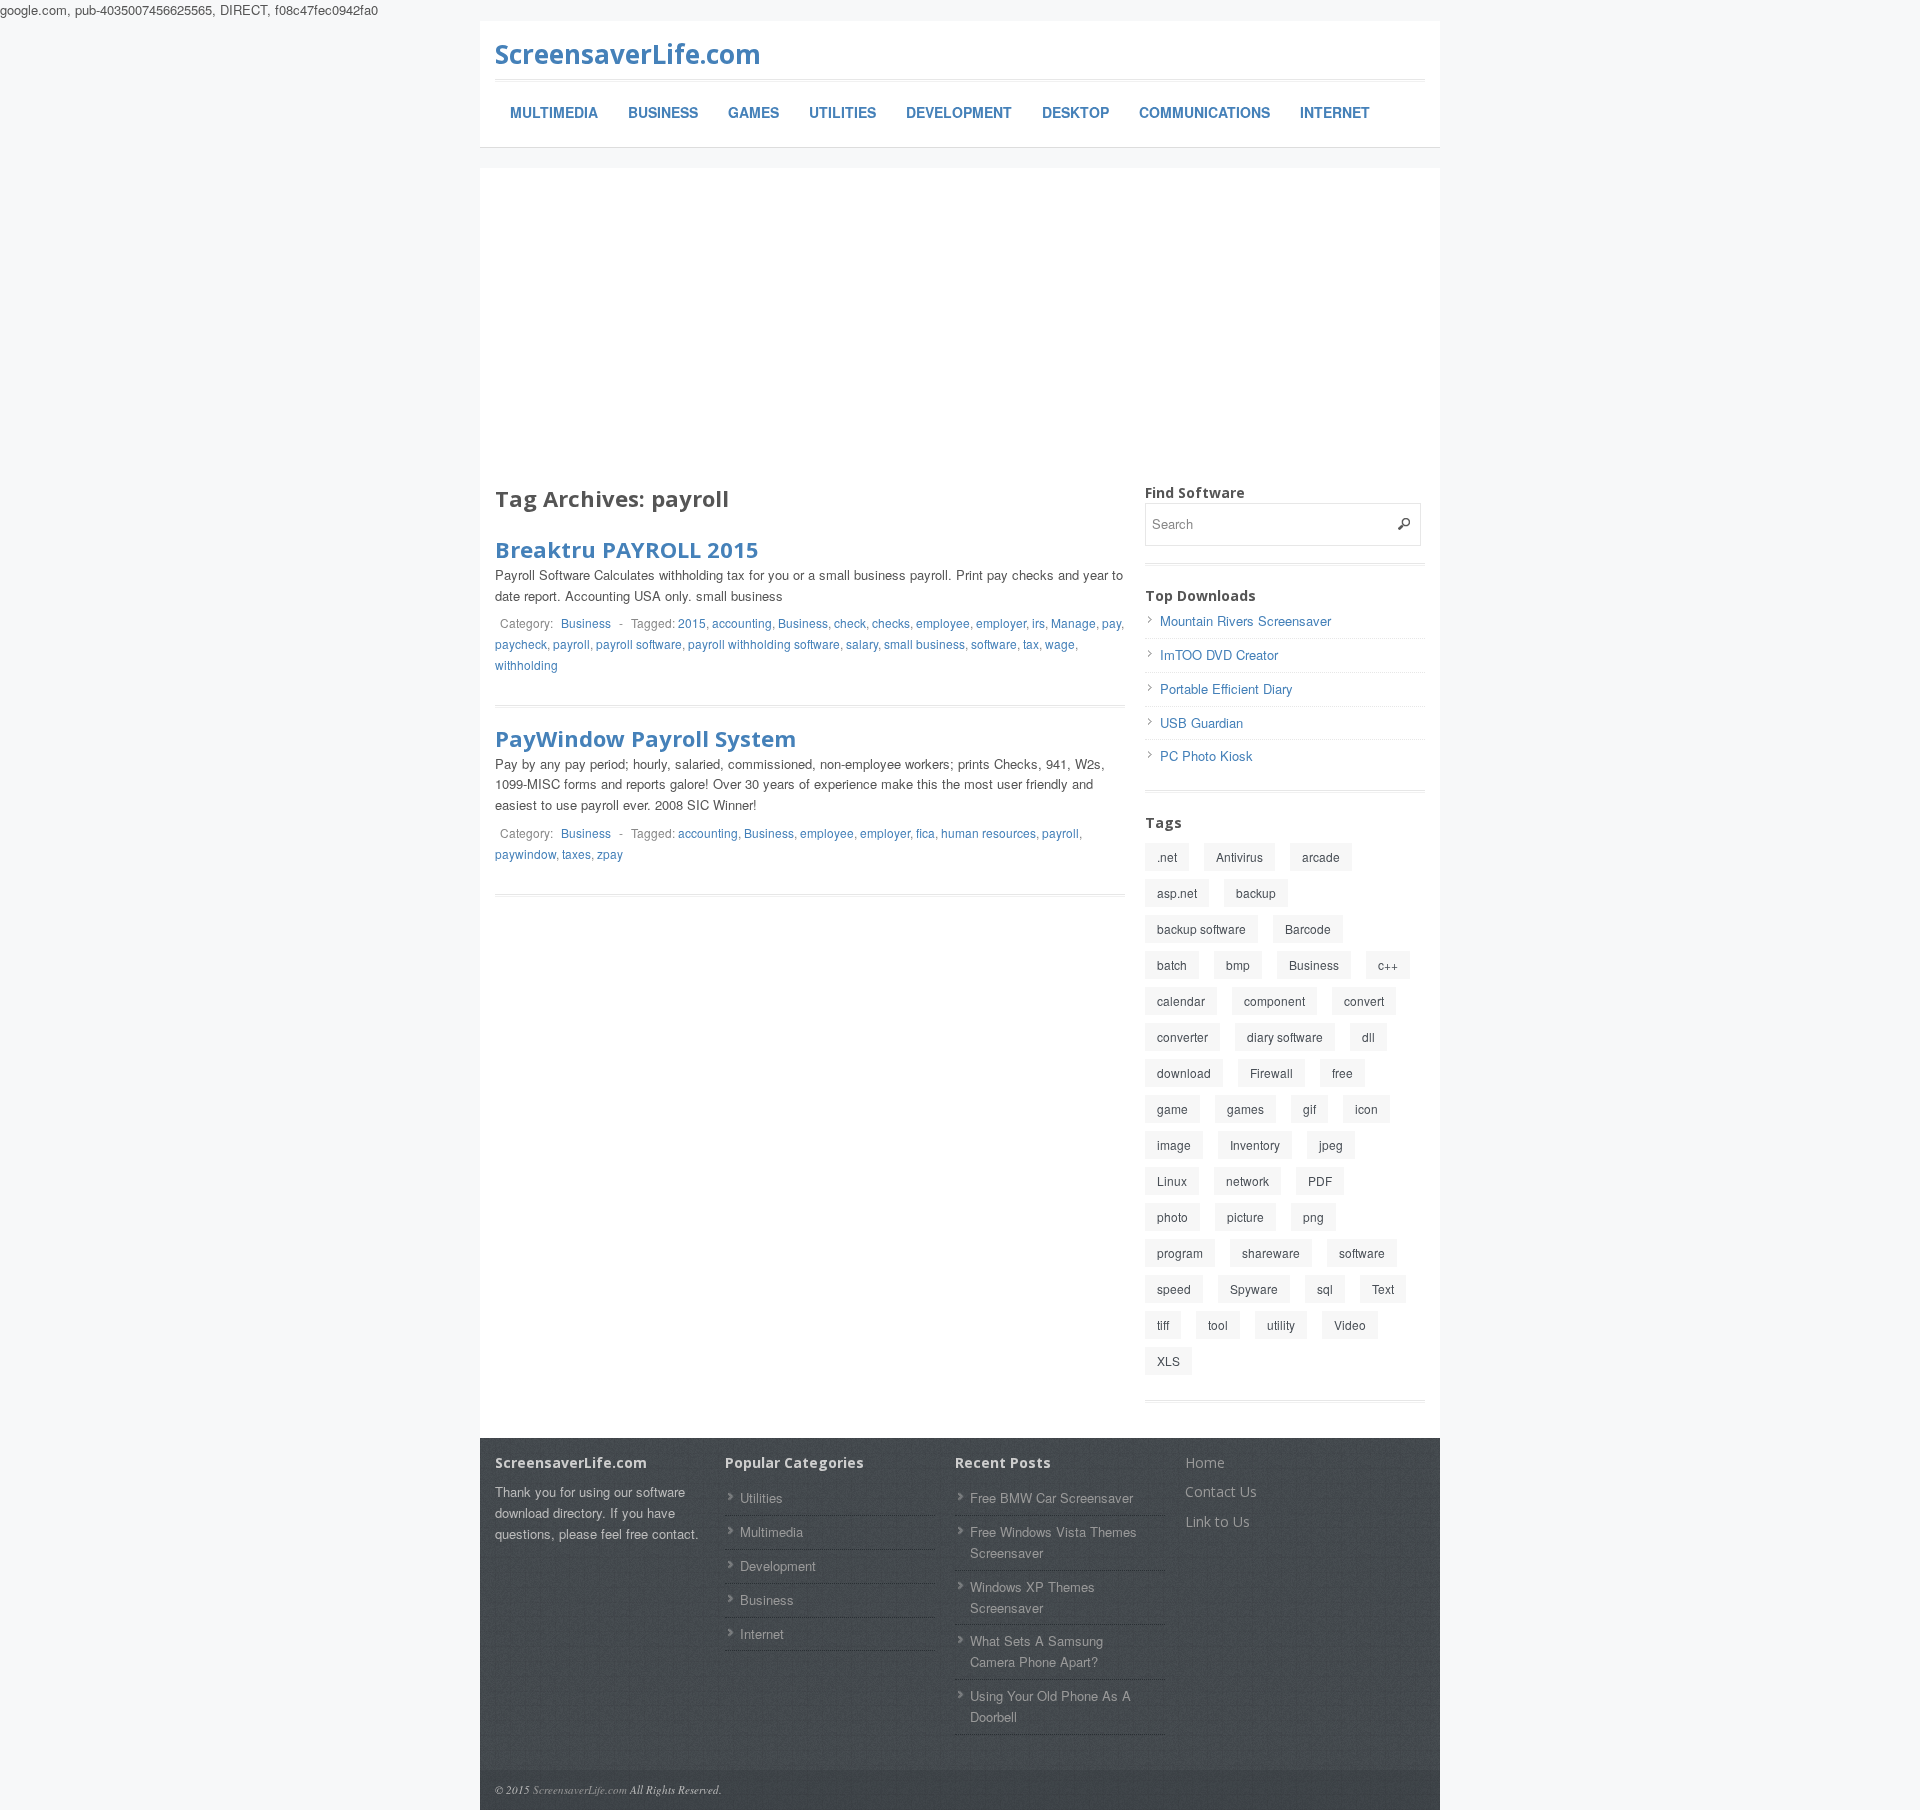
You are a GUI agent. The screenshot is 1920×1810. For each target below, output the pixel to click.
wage (1060, 643)
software (994, 643)
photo (1172, 1216)
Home (1205, 1462)
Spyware (1254, 1288)
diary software (1285, 1036)
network (1247, 1180)
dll (1368, 1036)
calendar (1181, 1000)
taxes (576, 853)
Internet (1335, 112)
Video (1350, 1324)
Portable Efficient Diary (1226, 688)
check (850, 622)
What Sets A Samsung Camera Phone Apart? (1036, 1651)
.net (1167, 856)
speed (1174, 1288)
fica (925, 832)
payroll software (639, 643)
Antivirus (1239, 856)
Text (1383, 1288)
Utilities (842, 112)
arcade (1321, 856)
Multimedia (554, 112)
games (1245, 1108)
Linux (1172, 1180)
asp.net (1177, 892)
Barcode (1308, 928)
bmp (1238, 964)
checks (891, 622)
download (1184, 1072)
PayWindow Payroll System (645, 738)
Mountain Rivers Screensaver (1245, 620)
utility (1281, 1324)
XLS (1168, 1360)
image (1174, 1144)
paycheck (521, 643)
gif (1309, 1108)
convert (1364, 1000)
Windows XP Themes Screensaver (1032, 1597)
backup (1256, 892)
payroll (571, 643)
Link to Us (1217, 1521)
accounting (742, 622)
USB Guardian (1201, 722)
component (1274, 1000)
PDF (1320, 1180)
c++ (1388, 964)
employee (943, 622)
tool (1218, 1324)
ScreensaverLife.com (628, 54)
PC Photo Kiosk (1206, 755)
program (1180, 1252)
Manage (1073, 622)
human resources (988, 832)
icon (1366, 1108)
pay (1111, 622)
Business (663, 112)
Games (753, 112)
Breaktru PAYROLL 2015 (627, 549)
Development (959, 112)
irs (1038, 622)
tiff (1163, 1324)
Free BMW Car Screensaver (1051, 1497)
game (1172, 1108)
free (1342, 1072)
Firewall (1271, 1072)
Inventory (1255, 1144)
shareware (1271, 1252)
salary (862, 643)
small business (924, 643)
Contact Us (1221, 1491)
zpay (610, 853)
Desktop (1075, 112)
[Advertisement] (960, 333)
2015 (692, 622)
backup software (1201, 928)
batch (1172, 964)
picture (1245, 1216)
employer (1001, 622)
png (1313, 1216)
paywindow (525, 853)
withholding (526, 664)
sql (1325, 1288)
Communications (1204, 112)
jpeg (1331, 1144)
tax (1031, 643)
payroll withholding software (764, 643)
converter (1182, 1036)
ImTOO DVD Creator (1219, 654)
